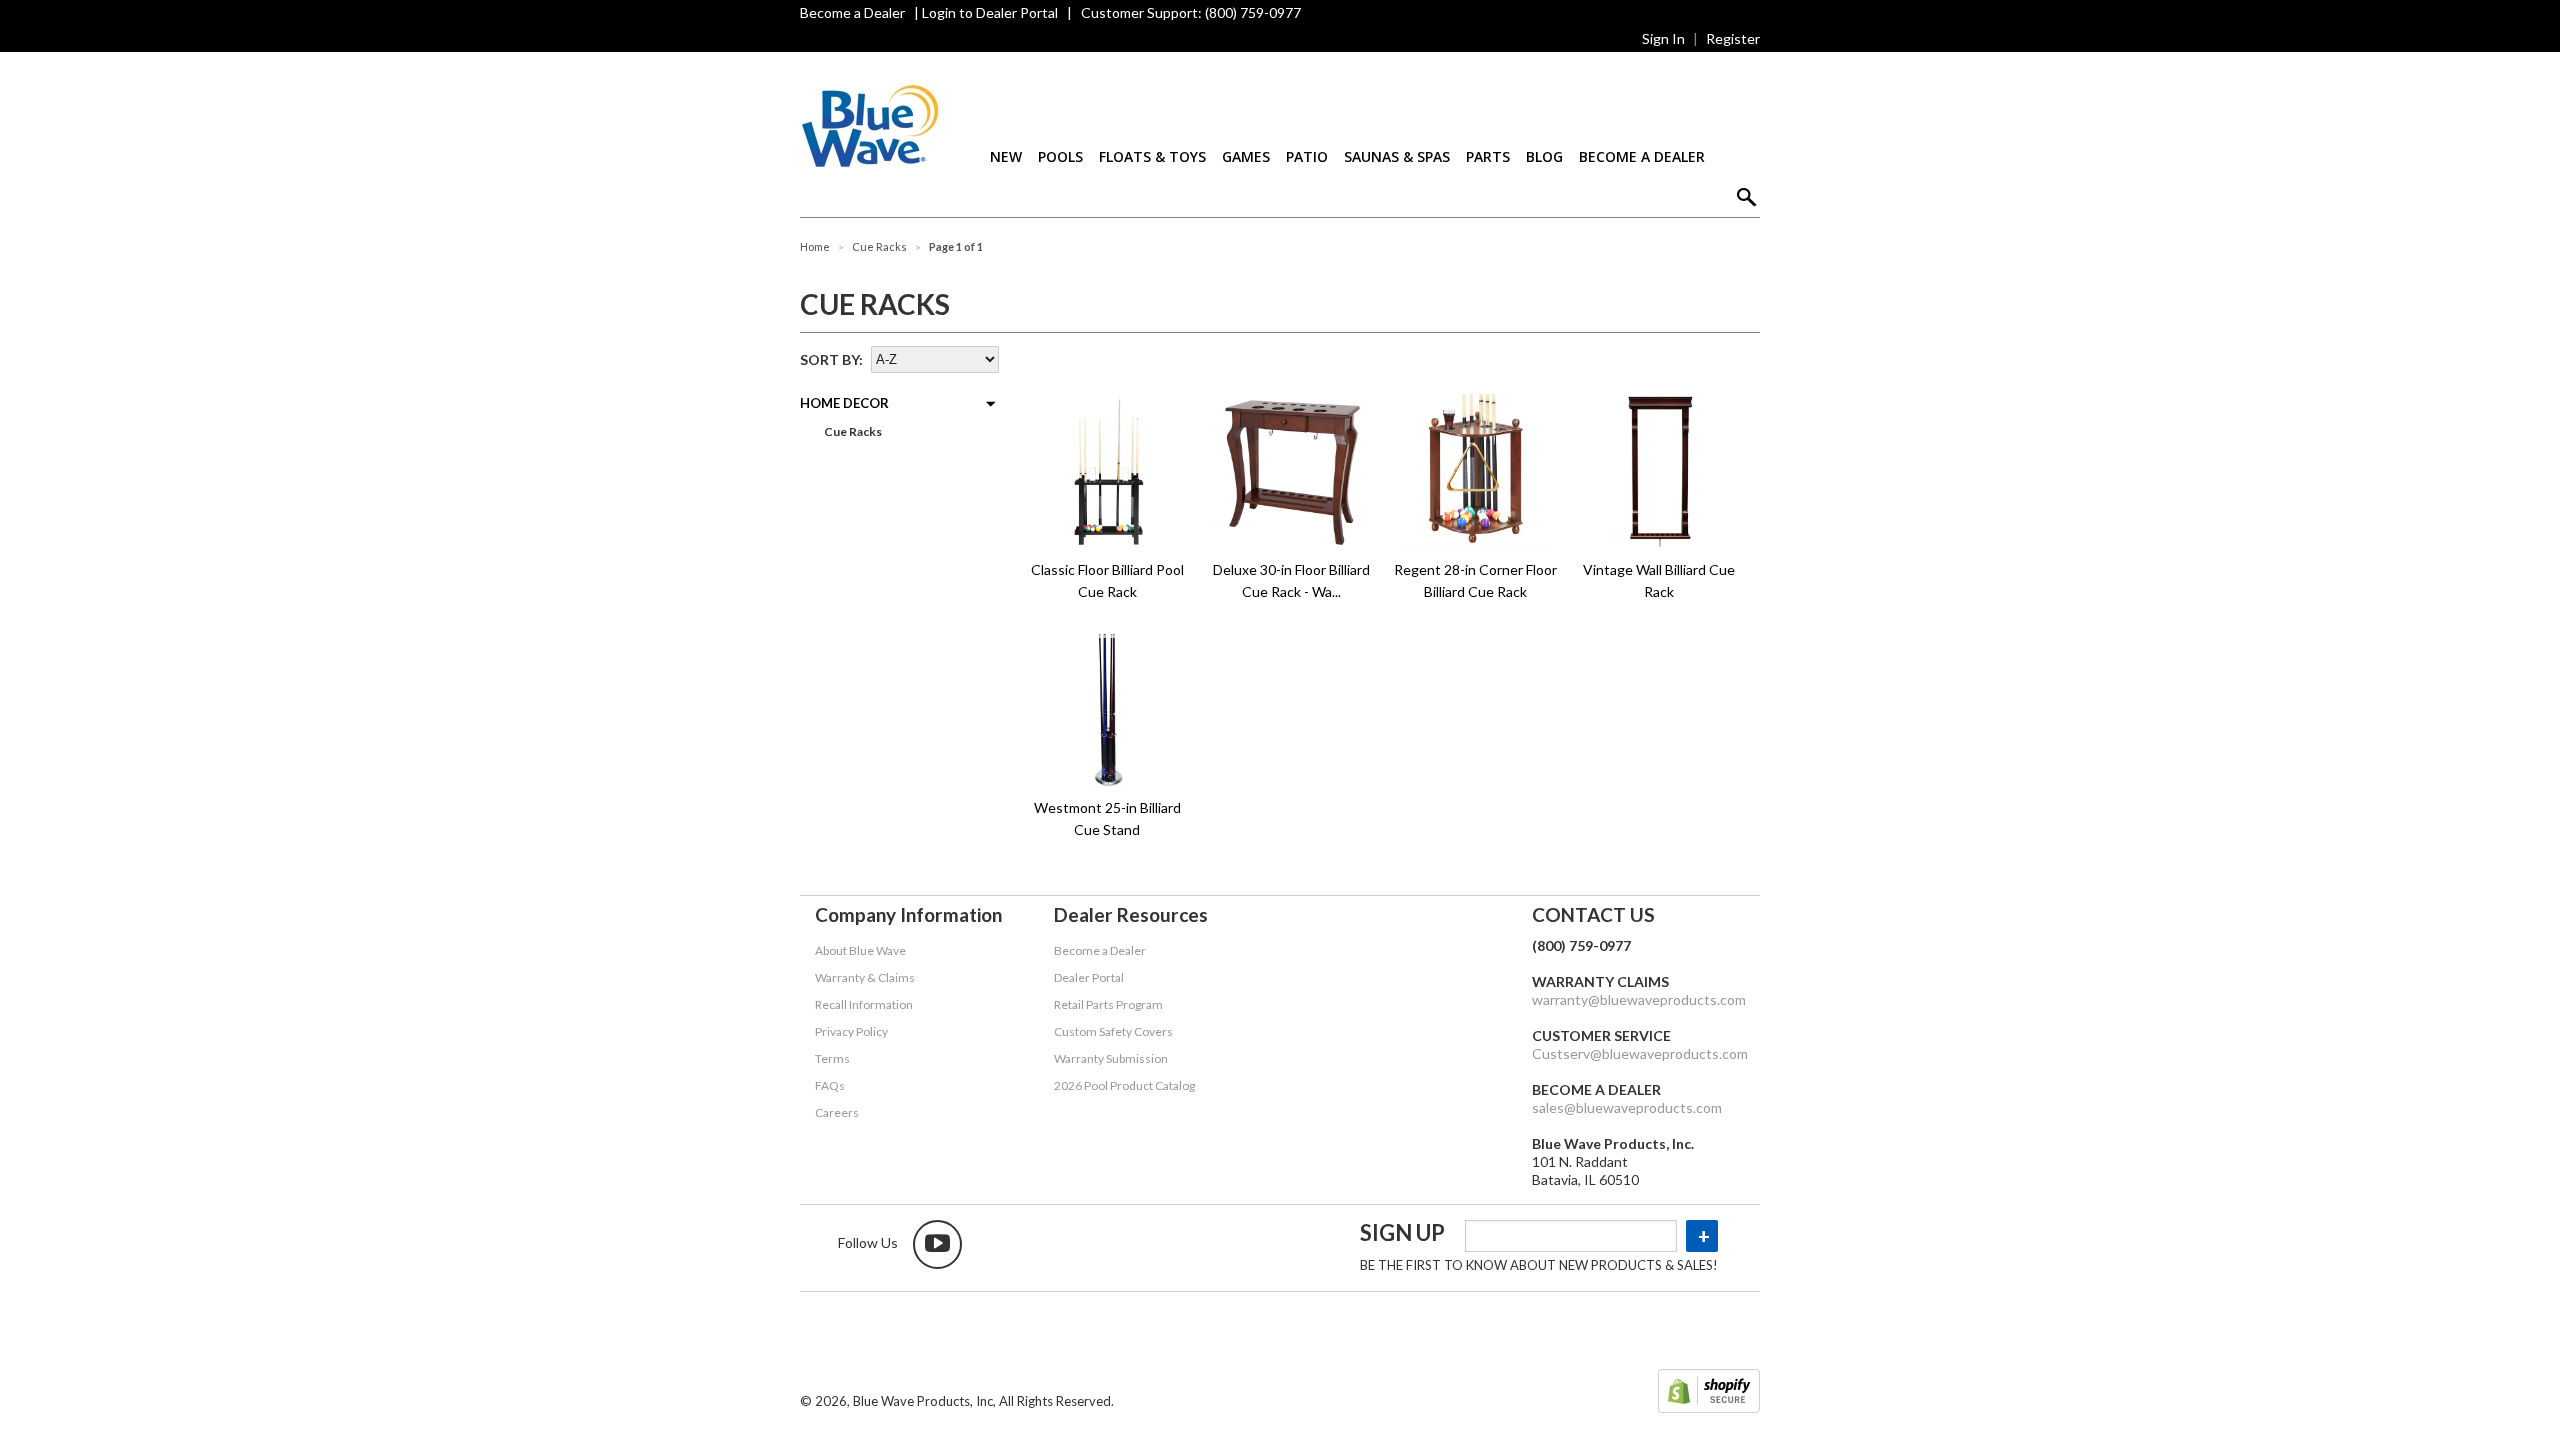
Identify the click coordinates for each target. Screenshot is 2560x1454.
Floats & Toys (1152, 156)
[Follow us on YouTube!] (937, 1244)
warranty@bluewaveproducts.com (1639, 999)
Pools (1060, 156)
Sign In (1663, 38)
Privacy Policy (851, 1031)
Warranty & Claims (865, 977)
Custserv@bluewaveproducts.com (1640, 1053)
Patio (1307, 156)
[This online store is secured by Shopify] (1709, 1393)
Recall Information (864, 1004)
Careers (837, 1112)
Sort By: (831, 359)
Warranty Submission (1111, 1058)
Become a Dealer (852, 12)
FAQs (830, 1085)
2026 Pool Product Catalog (1124, 1085)
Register (1733, 38)
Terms (832, 1058)
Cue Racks (852, 431)
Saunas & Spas (1397, 156)
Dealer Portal (1089, 977)
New (1006, 156)
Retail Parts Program (1108, 1004)
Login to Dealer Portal (990, 12)
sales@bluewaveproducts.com (1627, 1107)
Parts (1488, 156)
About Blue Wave (860, 950)
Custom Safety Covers (1113, 1031)
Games (1246, 156)
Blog (1544, 156)
